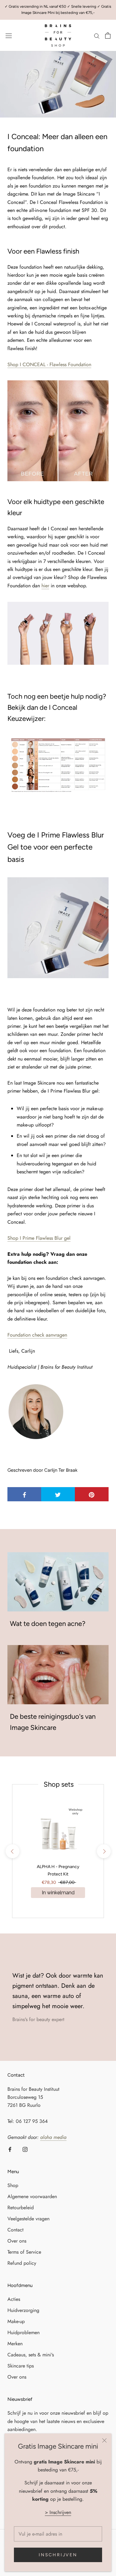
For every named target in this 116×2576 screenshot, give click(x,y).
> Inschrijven (58, 2512)
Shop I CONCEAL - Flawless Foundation (49, 364)
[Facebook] (10, 2149)
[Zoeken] (97, 35)
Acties (14, 2299)
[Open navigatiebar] (9, 35)
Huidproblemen (24, 2332)
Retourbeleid (21, 2208)
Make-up (16, 2321)
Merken (15, 2344)
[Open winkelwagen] (108, 35)
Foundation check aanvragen (37, 1335)
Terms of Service (24, 2252)
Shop (39, 1238)
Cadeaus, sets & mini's (31, 2355)
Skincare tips (21, 2366)
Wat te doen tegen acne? (48, 1624)
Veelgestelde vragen (28, 2219)
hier (45, 586)
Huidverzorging (23, 2310)
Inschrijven (58, 2555)
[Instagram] (25, 2149)
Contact (15, 2230)
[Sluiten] (104, 2440)
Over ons (17, 2241)
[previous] (12, 1851)
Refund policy (22, 2263)
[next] (103, 1851)
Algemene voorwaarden (32, 2196)
